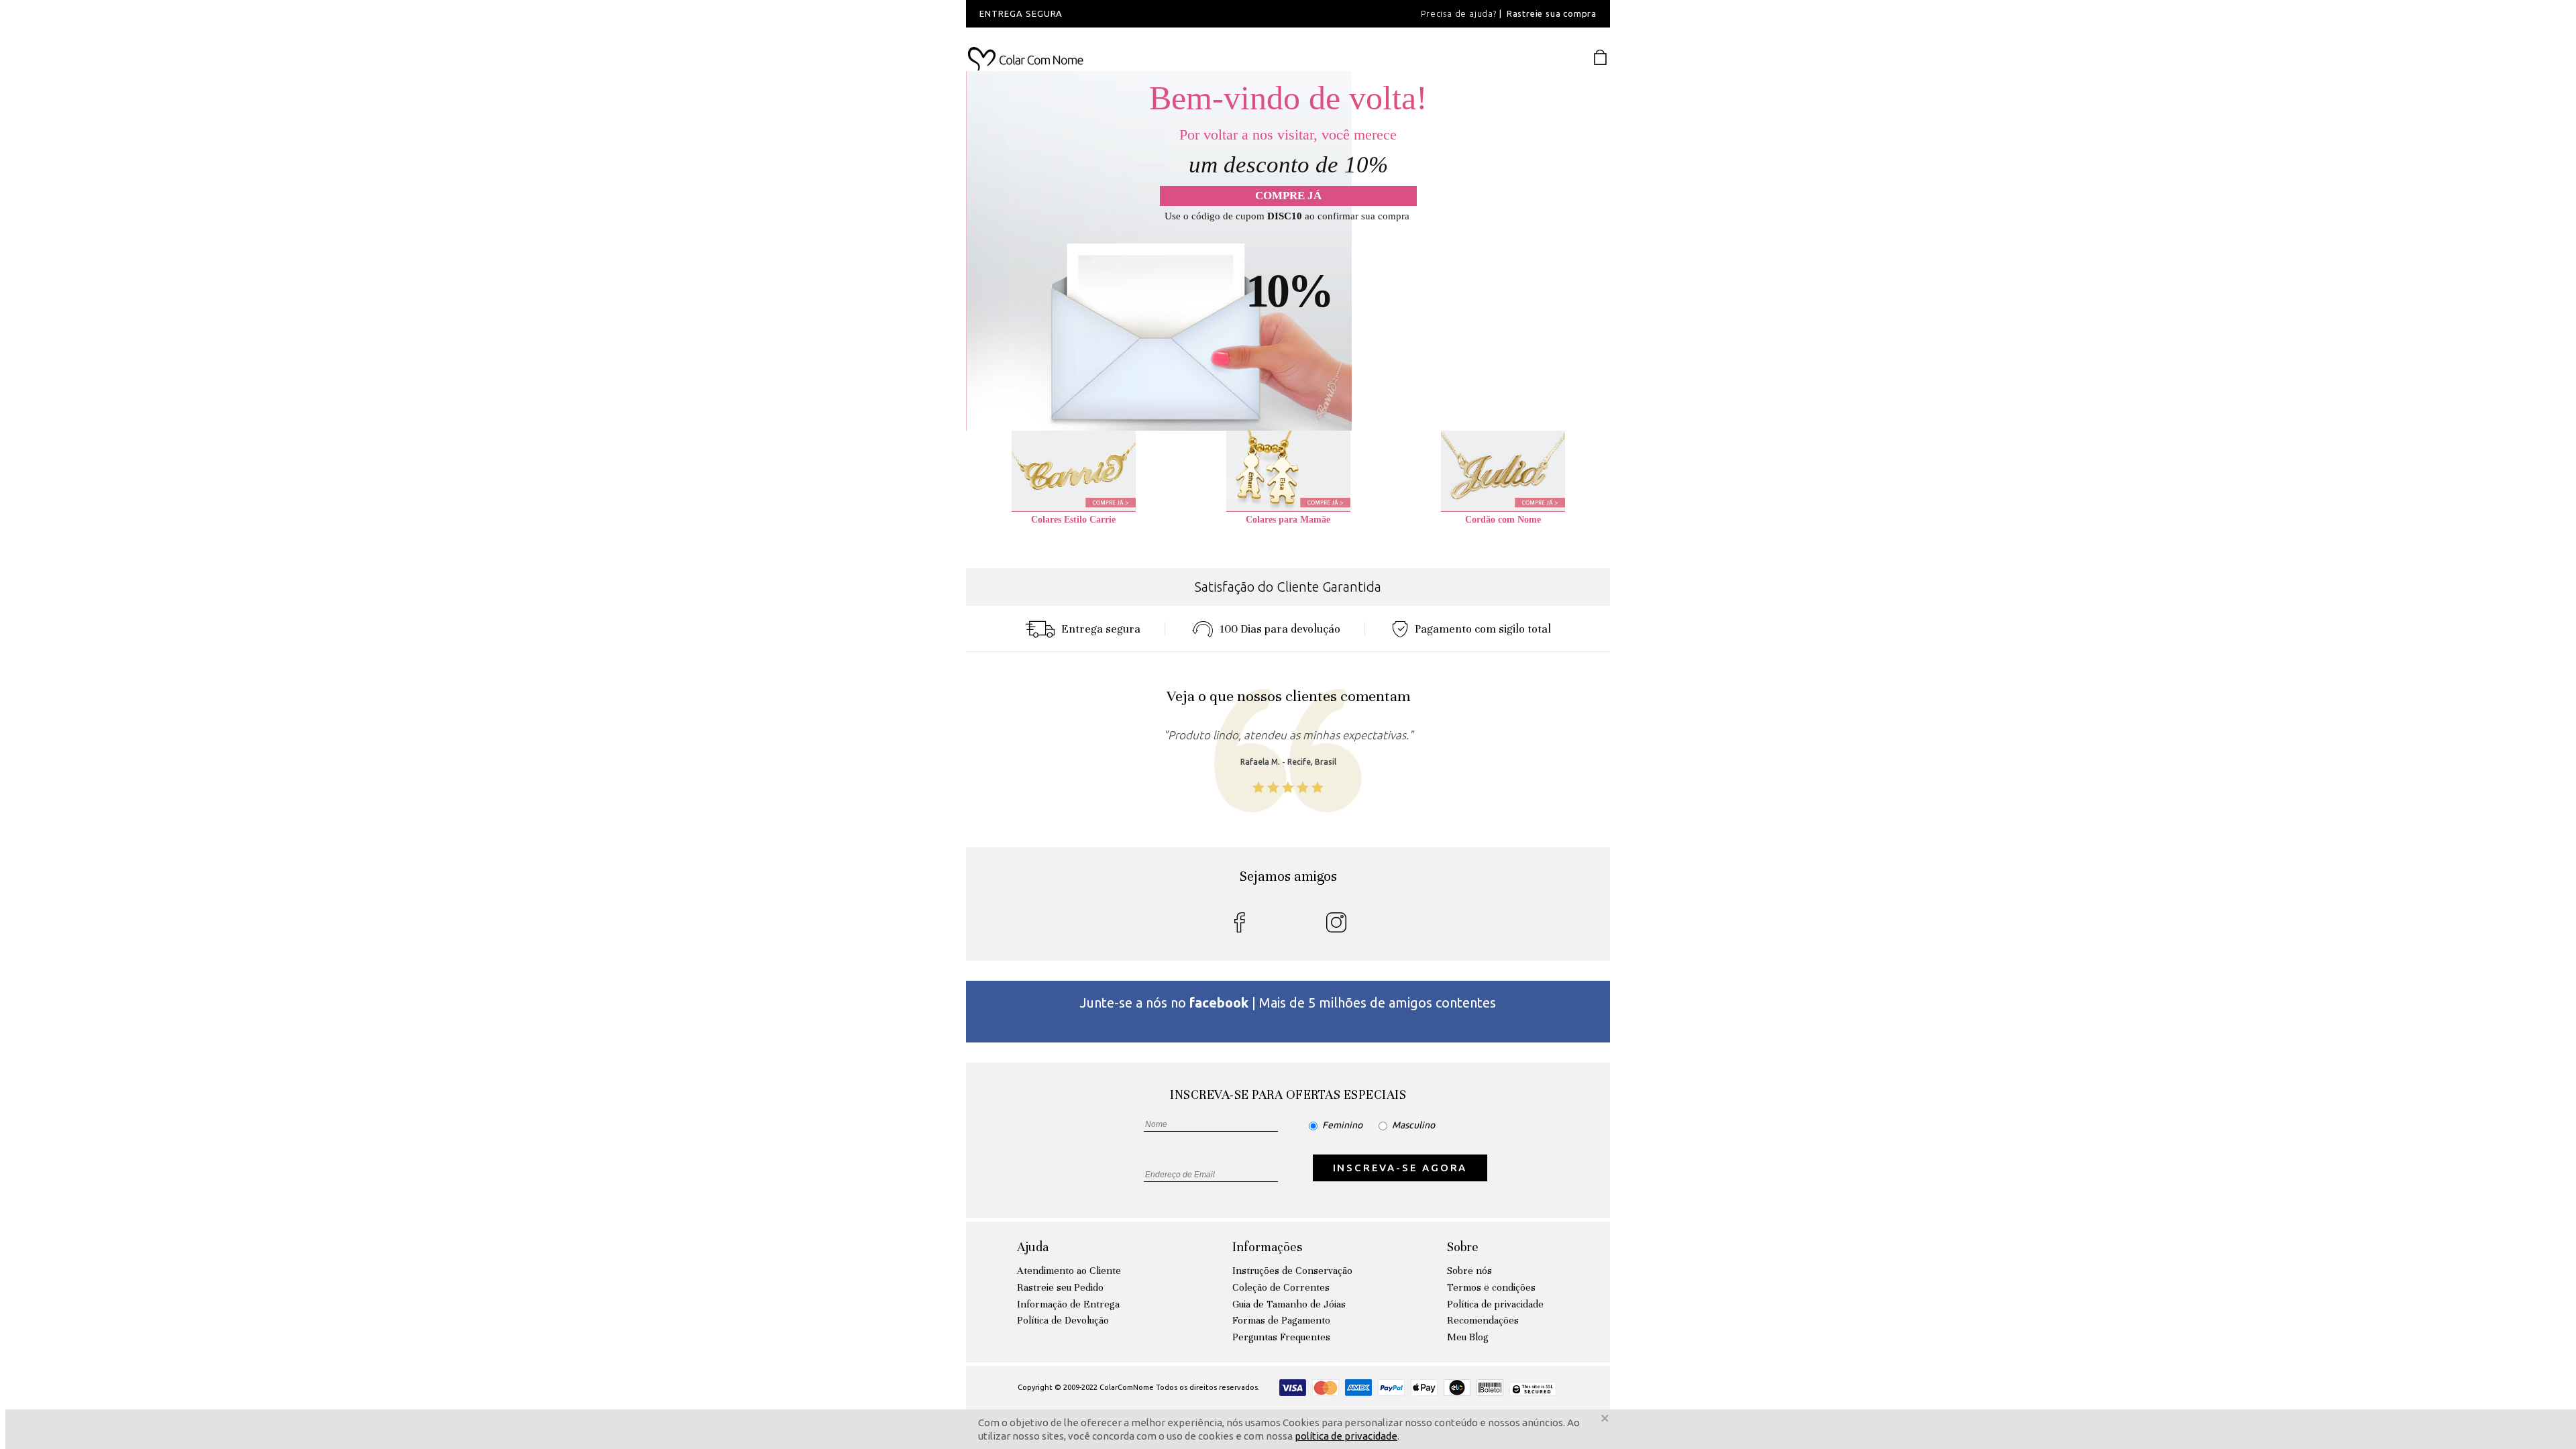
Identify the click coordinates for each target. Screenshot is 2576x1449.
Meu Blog (1468, 1337)
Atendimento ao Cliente (1069, 1271)
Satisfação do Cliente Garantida (1288, 587)
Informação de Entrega (1068, 1304)
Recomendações (1483, 1320)
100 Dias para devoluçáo (1280, 629)
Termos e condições (1491, 1287)
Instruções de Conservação (1292, 1271)
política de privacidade (1346, 1436)
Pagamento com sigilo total (1483, 629)
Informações (1267, 1247)
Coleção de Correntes (1281, 1287)
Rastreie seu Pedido (1060, 1287)
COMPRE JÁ (1288, 196)
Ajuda (1033, 1247)
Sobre (1463, 1247)
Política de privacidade (1495, 1304)
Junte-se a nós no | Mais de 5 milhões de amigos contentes (1288, 1003)
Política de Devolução (1063, 1320)
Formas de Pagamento (1281, 1320)
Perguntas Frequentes (1281, 1337)
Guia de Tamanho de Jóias (1289, 1304)
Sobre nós (1469, 1271)
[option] (1147, 14)
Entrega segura (1101, 629)
